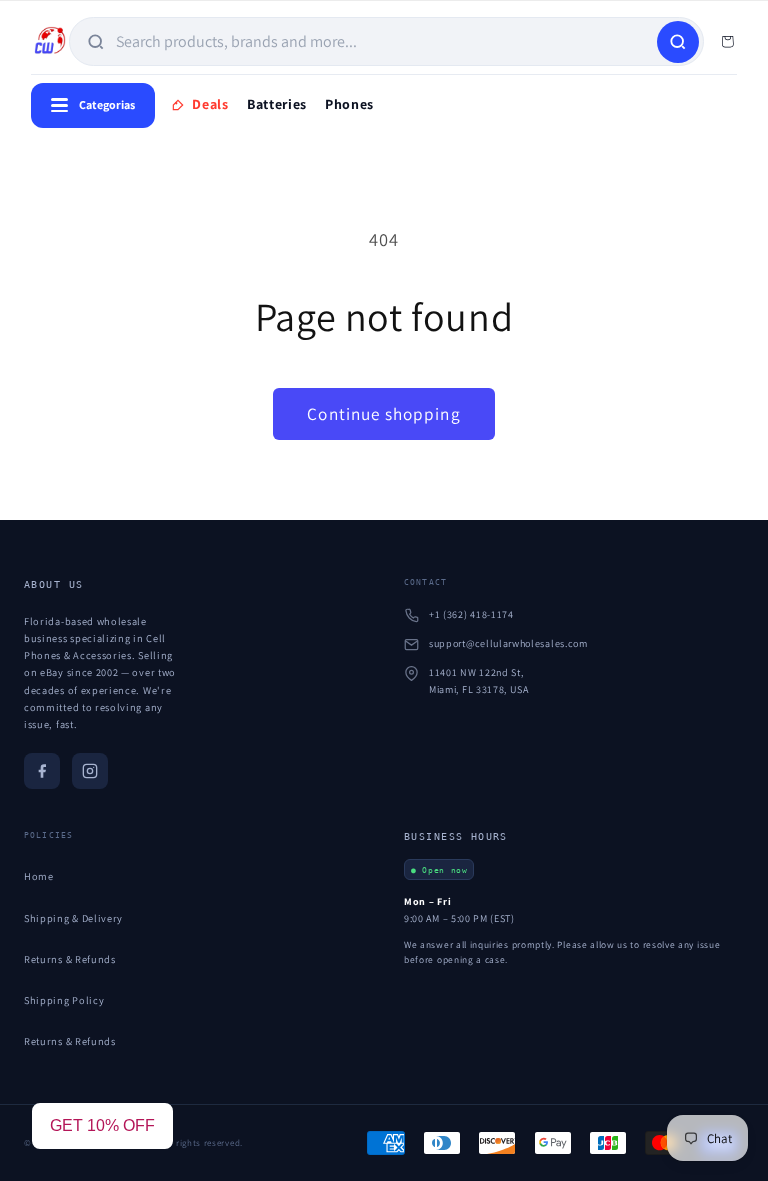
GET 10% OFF (102, 1125)
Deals (210, 104)
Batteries (277, 104)
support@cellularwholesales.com (508, 643)
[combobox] (384, 41)
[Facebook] (42, 771)
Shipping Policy (64, 1000)
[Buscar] (678, 42)
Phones (349, 104)
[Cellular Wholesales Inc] (50, 42)
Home (39, 876)
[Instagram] (90, 771)
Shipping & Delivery (73, 918)
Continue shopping (384, 413)
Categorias (107, 104)
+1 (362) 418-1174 (471, 614)
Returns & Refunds (70, 959)
